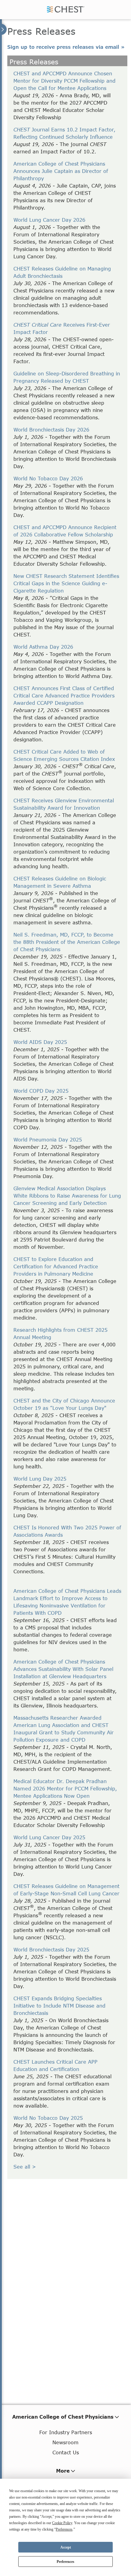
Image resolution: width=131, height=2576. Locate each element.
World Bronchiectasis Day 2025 (51, 1949)
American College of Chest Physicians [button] (63, 2417)
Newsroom (65, 2442)
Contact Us (66, 2452)
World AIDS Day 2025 (40, 1042)
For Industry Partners (66, 2432)
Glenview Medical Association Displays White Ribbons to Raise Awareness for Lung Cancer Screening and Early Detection (67, 1196)
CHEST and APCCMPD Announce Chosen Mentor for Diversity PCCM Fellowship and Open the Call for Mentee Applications (64, 81)
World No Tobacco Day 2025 (48, 2118)
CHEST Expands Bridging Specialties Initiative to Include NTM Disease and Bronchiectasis (59, 2006)
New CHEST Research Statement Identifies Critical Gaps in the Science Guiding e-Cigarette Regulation (66, 583)
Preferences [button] (64, 2529)
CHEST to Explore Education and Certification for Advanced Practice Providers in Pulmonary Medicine (56, 1266)
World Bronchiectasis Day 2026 (51, 430)
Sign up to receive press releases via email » (66, 47)
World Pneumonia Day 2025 (48, 1139)
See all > (25, 2167)
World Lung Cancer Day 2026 (49, 220)
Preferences (65, 2562)
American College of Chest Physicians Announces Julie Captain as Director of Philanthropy (61, 171)
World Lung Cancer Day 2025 (49, 1837)
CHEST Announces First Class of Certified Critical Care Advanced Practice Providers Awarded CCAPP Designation (64, 695)
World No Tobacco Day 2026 (48, 478)
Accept (66, 2547)
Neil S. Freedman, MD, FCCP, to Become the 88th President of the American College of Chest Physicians (67, 942)
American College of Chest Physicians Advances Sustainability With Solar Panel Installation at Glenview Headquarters (63, 1669)
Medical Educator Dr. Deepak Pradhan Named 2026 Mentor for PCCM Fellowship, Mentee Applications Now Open (65, 1788)
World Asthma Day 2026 (43, 647)
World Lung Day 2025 (40, 1479)
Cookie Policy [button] (62, 2523)
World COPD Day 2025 (41, 1091)
